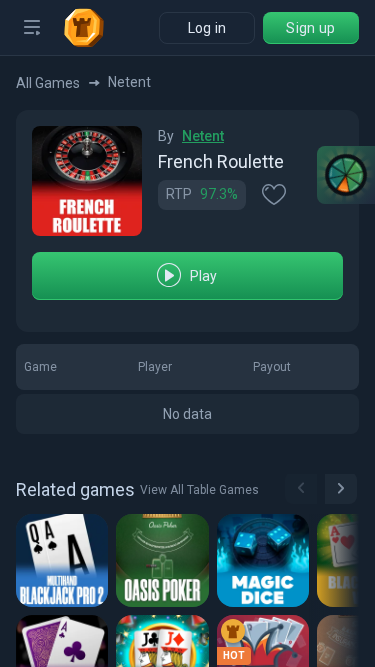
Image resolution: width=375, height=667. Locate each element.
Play (204, 276)
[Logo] (92, 28)
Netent (203, 136)
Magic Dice (266, 559)
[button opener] (32, 28)
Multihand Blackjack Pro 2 (65, 559)
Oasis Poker (165, 559)
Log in (207, 28)
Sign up (310, 28)
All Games (48, 83)
